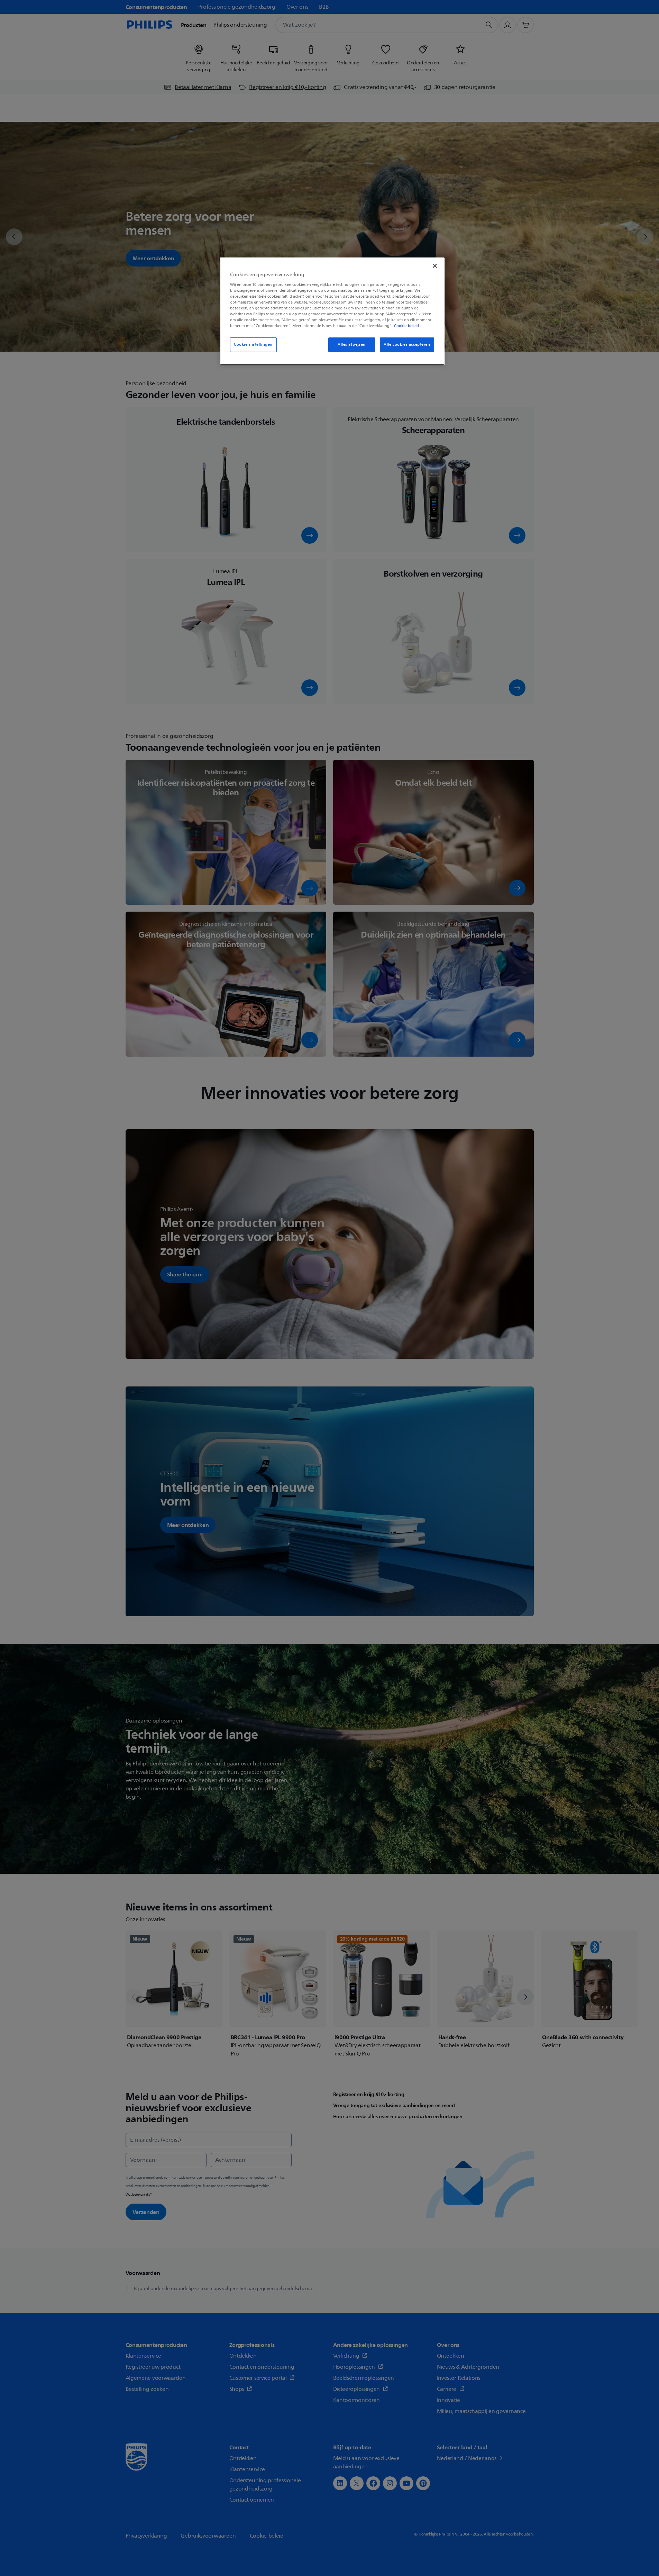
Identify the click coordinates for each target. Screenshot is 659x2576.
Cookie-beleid (406, 326)
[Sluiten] (435, 266)
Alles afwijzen (352, 345)
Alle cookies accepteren (407, 345)
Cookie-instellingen (253, 345)
